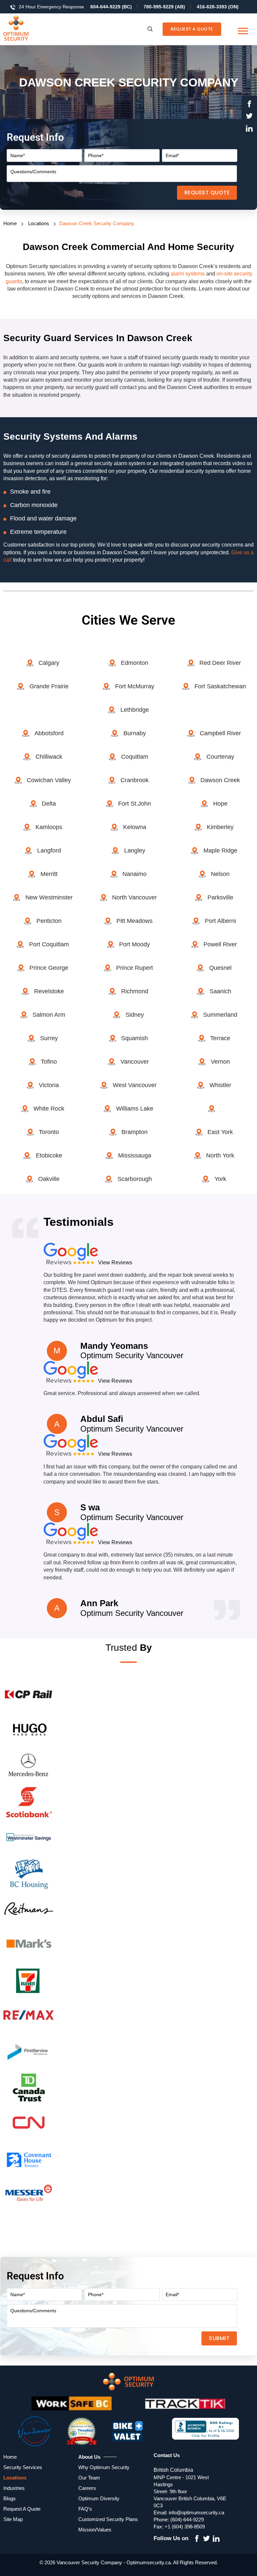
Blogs (10, 2498)
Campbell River (220, 733)
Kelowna (135, 827)
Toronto (49, 1132)
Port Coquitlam (49, 944)
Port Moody (135, 944)
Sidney (135, 1015)
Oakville (49, 1179)
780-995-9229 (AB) (164, 7)
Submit (219, 2338)
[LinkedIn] (249, 129)
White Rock (49, 1109)
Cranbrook (135, 780)
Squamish (135, 1038)
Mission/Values (95, 2530)
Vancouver (135, 1062)
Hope (220, 804)
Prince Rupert (135, 968)
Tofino (49, 1062)
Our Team (89, 2478)
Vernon (220, 1062)
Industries (14, 2488)
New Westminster (49, 897)
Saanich (220, 991)
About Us (89, 2457)
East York (220, 1132)
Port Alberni (220, 921)
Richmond (135, 991)
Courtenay (220, 757)
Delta (49, 804)
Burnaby (135, 733)
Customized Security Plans (108, 2519)
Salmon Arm (49, 1015)
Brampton (135, 1132)
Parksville (220, 897)
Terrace (220, 1038)
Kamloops (49, 827)
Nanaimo (135, 874)
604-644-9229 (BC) (111, 7)
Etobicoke (49, 1155)
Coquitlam (135, 757)
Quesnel (220, 968)
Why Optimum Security (104, 2467)
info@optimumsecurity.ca (196, 2512)
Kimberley (220, 827)
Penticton (49, 921)
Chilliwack (49, 757)
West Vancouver (135, 1085)
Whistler (220, 1085)
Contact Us (167, 2455)
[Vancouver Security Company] (28, 29)
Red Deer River (220, 663)
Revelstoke (49, 991)
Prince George (49, 968)
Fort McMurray (135, 686)
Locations (39, 223)
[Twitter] (249, 117)
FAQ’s (85, 2509)
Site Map (13, 2519)
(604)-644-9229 (187, 2520)
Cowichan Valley (49, 780)
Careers (87, 2488)
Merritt (49, 874)
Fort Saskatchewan (220, 686)
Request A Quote (192, 29)
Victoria (49, 1085)
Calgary (49, 663)
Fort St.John (135, 804)
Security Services (23, 2467)
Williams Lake (135, 1109)
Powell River (220, 944)
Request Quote (207, 193)
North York (220, 1155)
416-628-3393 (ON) (218, 7)
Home (10, 223)
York (220, 1179)
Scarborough (135, 1179)
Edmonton (135, 663)
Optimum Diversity (99, 2498)
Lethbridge (135, 710)
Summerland (220, 1015)
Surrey (49, 1038)
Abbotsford (49, 733)
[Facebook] (249, 105)
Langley (135, 851)
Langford (49, 851)
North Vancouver (135, 897)
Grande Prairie (49, 686)
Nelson (220, 874)
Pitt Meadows (135, 921)
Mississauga (135, 1155)
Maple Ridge (220, 851)
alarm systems (188, 274)
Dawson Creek (220, 780)
